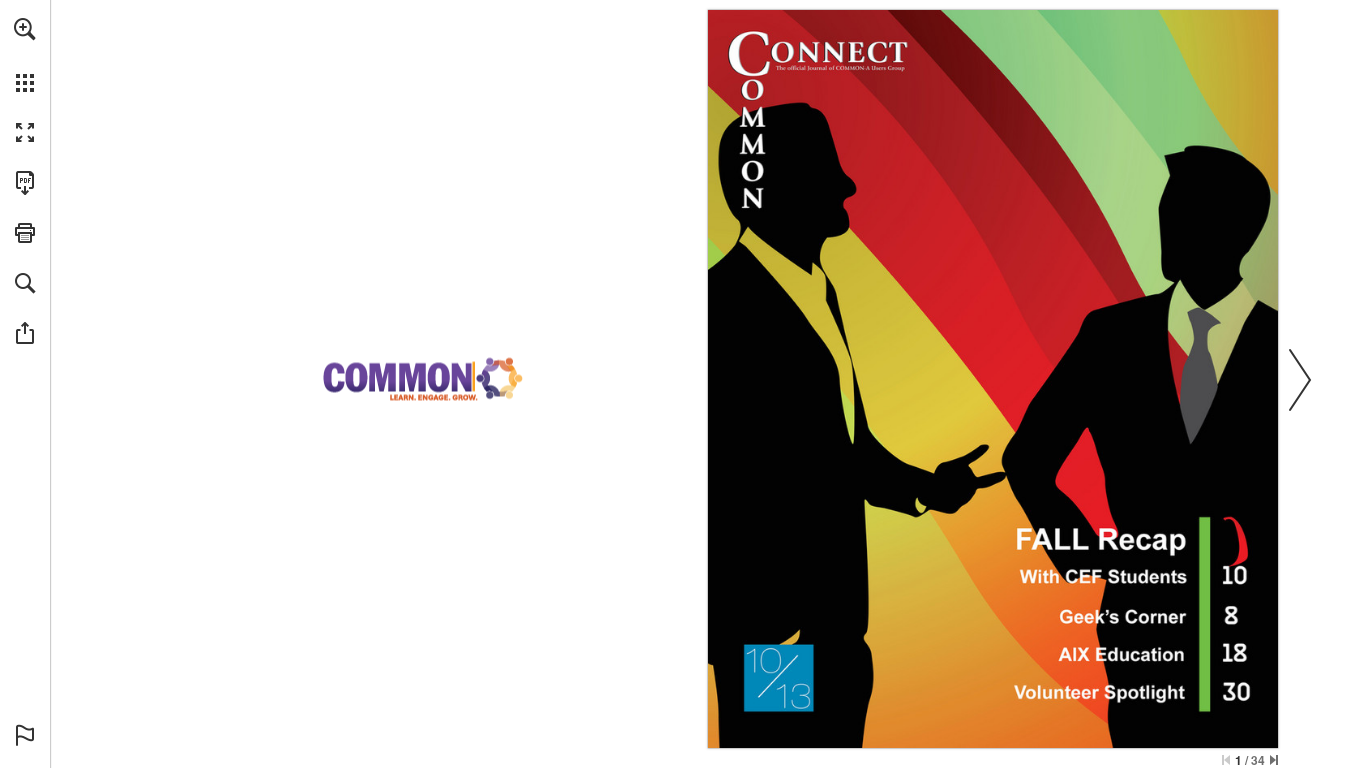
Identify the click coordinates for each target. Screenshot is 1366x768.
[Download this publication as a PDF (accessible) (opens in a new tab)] (25, 183)
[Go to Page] (1152, 612)
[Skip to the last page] (1274, 760)
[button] (25, 29)
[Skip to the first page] (1226, 760)
